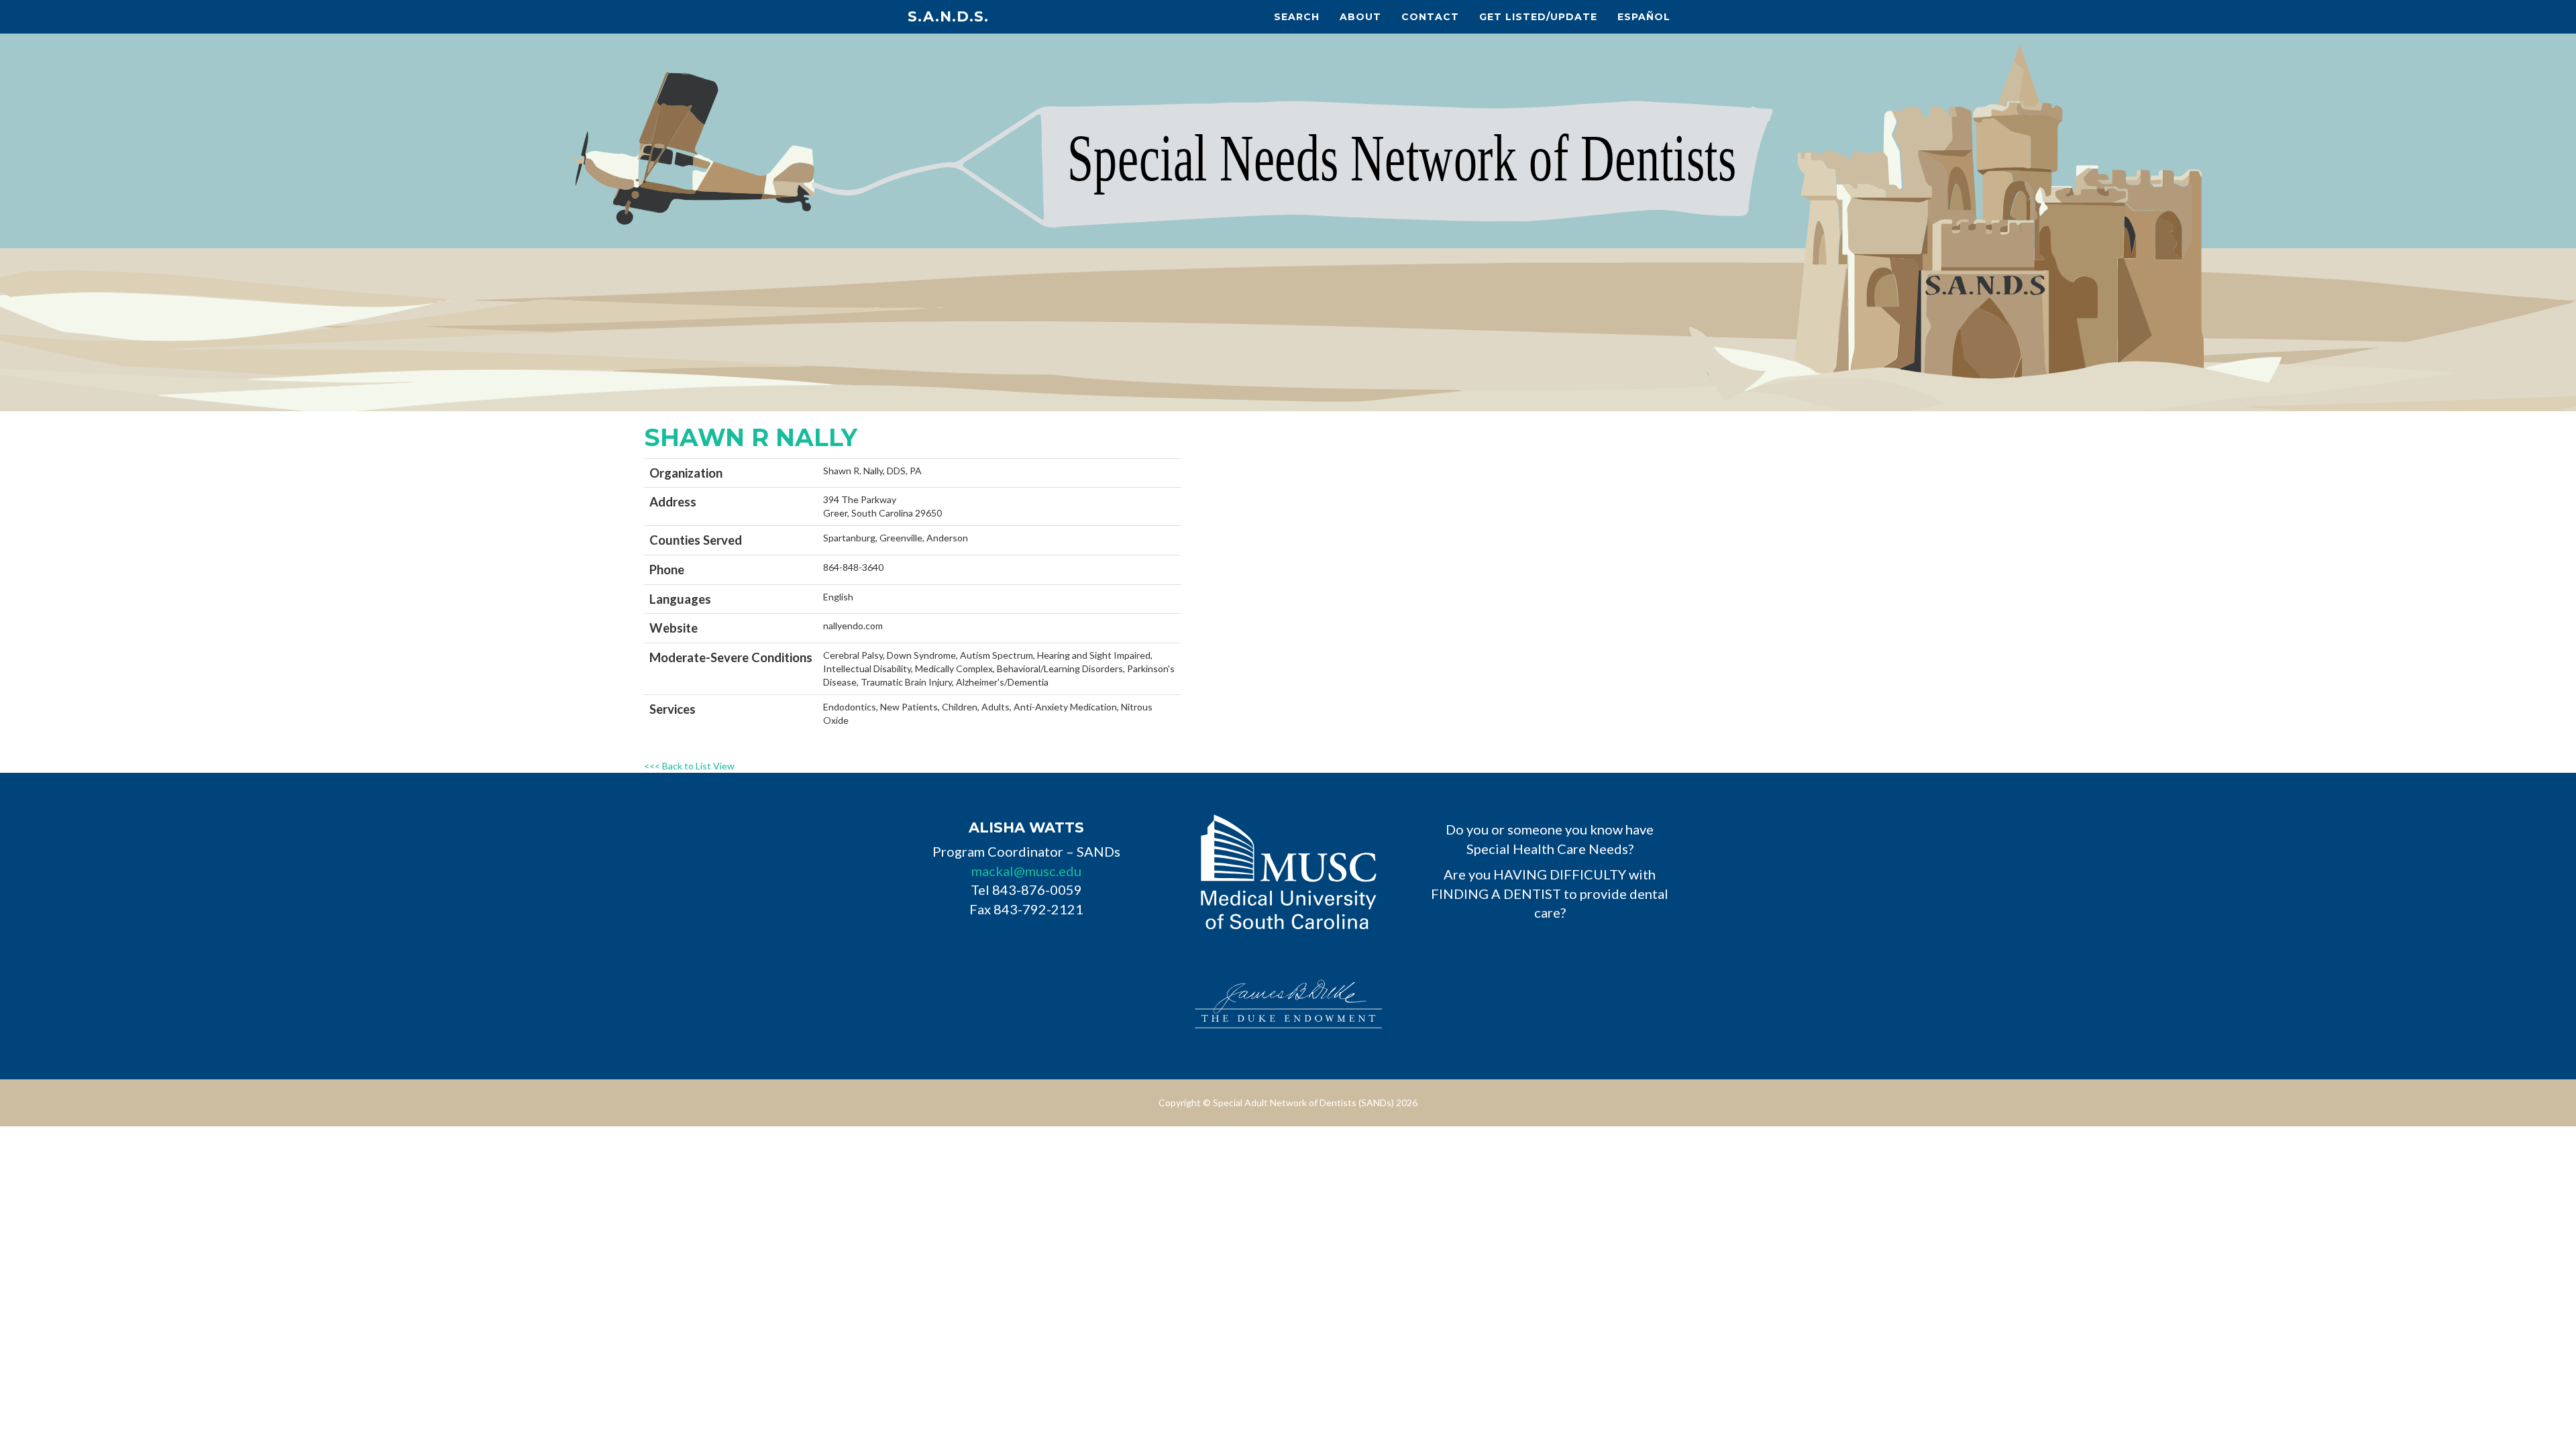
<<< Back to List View (689, 766)
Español (1644, 17)
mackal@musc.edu (1026, 871)
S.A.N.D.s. (948, 16)
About (1360, 17)
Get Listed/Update (1538, 17)
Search (1297, 17)
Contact (1430, 17)
